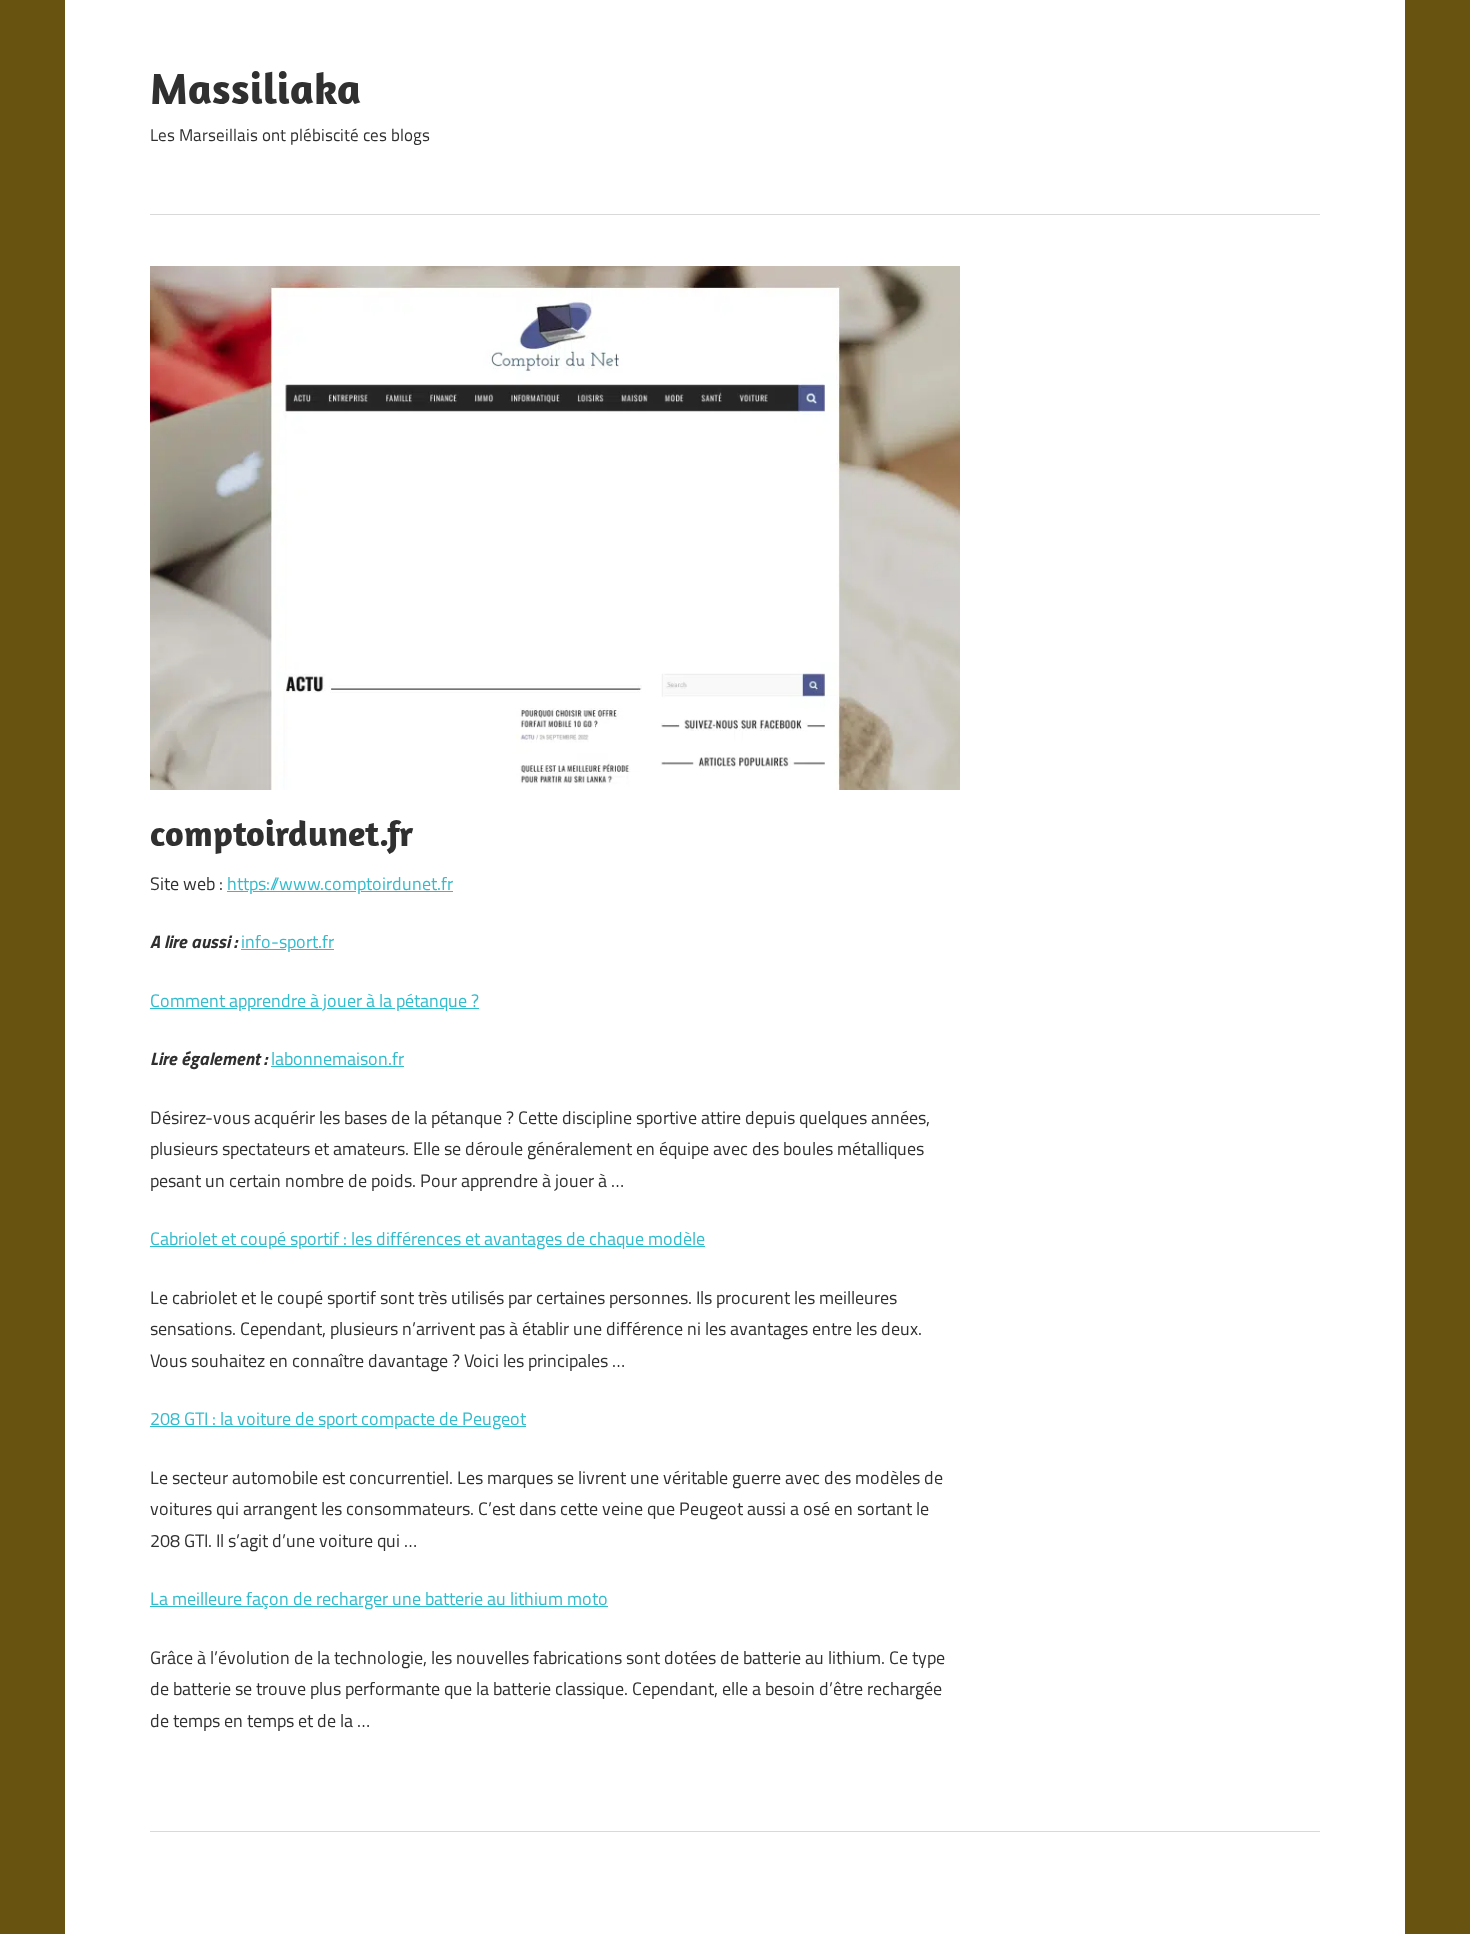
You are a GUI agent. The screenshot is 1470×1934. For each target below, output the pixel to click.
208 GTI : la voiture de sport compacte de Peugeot (338, 1418)
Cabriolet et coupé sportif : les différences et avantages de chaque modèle (427, 1238)
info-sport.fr (287, 941)
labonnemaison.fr (337, 1058)
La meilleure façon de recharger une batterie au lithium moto (379, 1598)
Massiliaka (255, 88)
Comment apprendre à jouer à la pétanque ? (314, 1000)
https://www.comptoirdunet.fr (340, 883)
